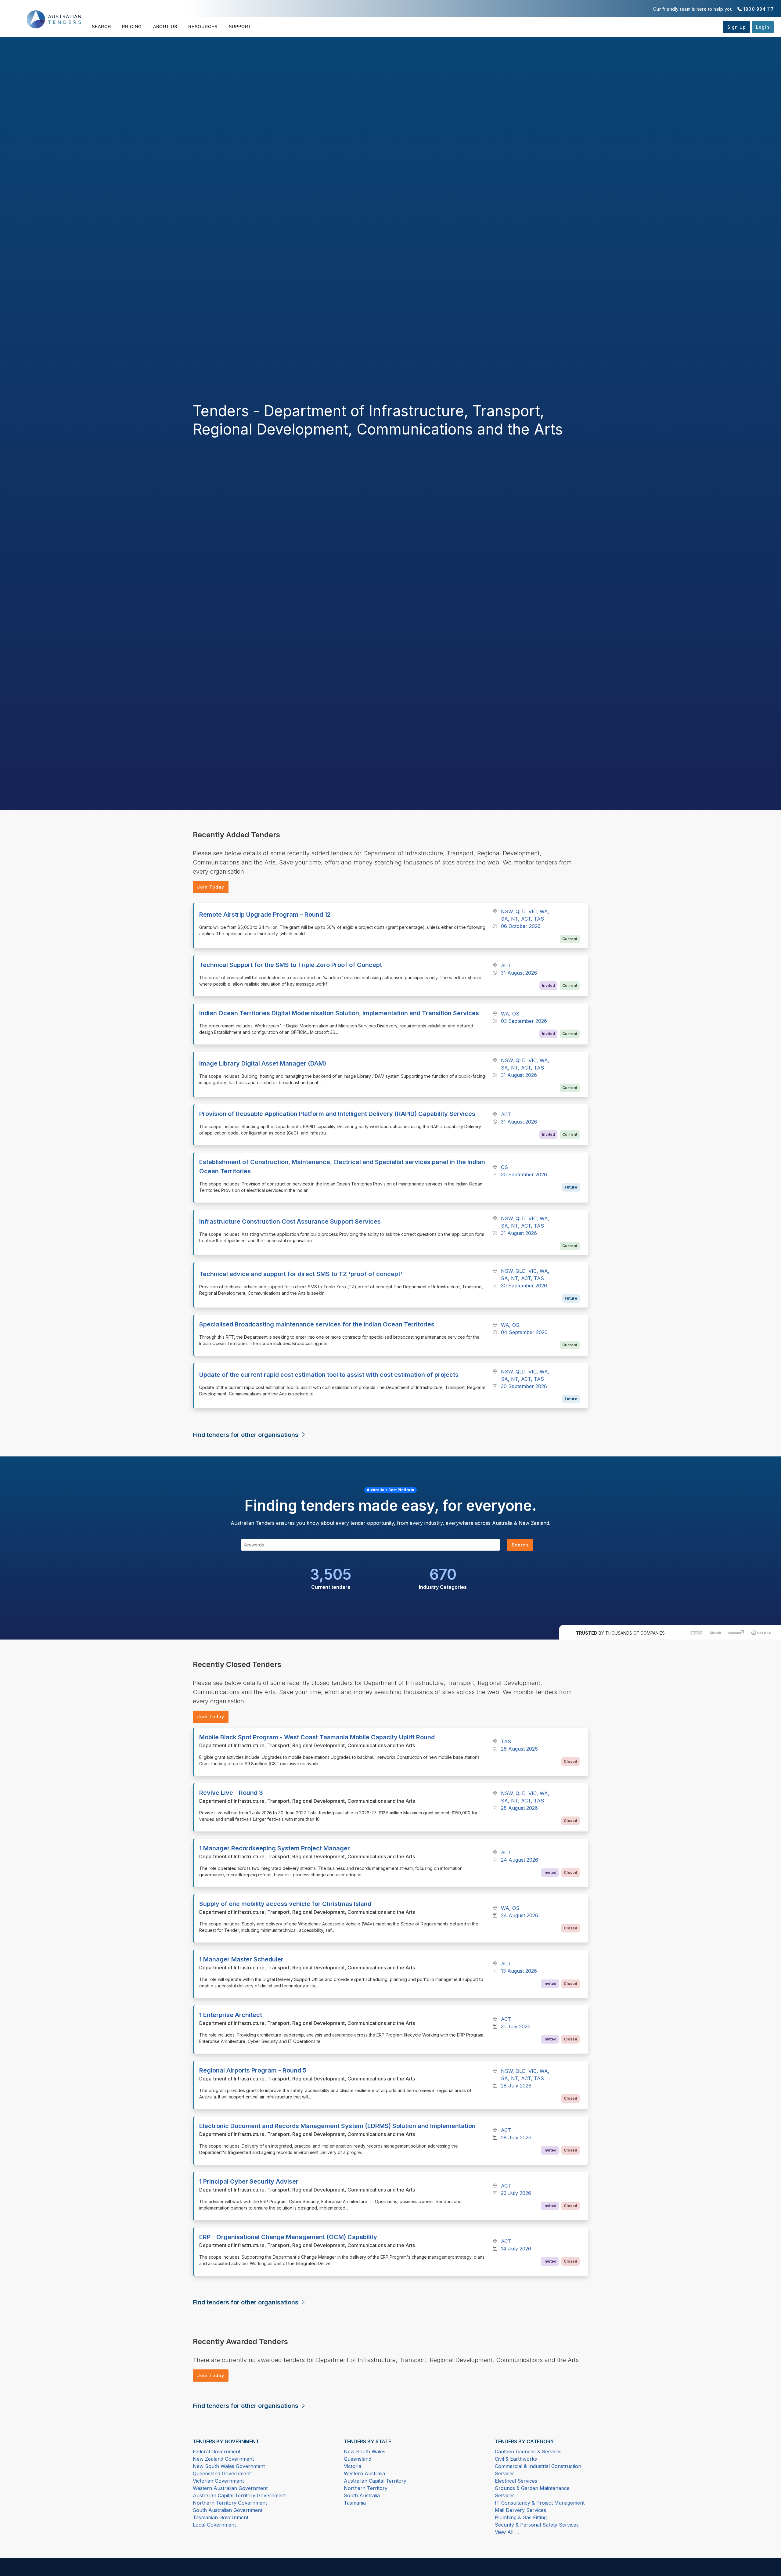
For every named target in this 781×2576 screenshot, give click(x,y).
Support (240, 27)
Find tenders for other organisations (246, 1435)
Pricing (132, 27)
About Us (165, 27)
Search (101, 27)
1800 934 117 (758, 9)
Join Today (211, 887)
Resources (203, 27)
